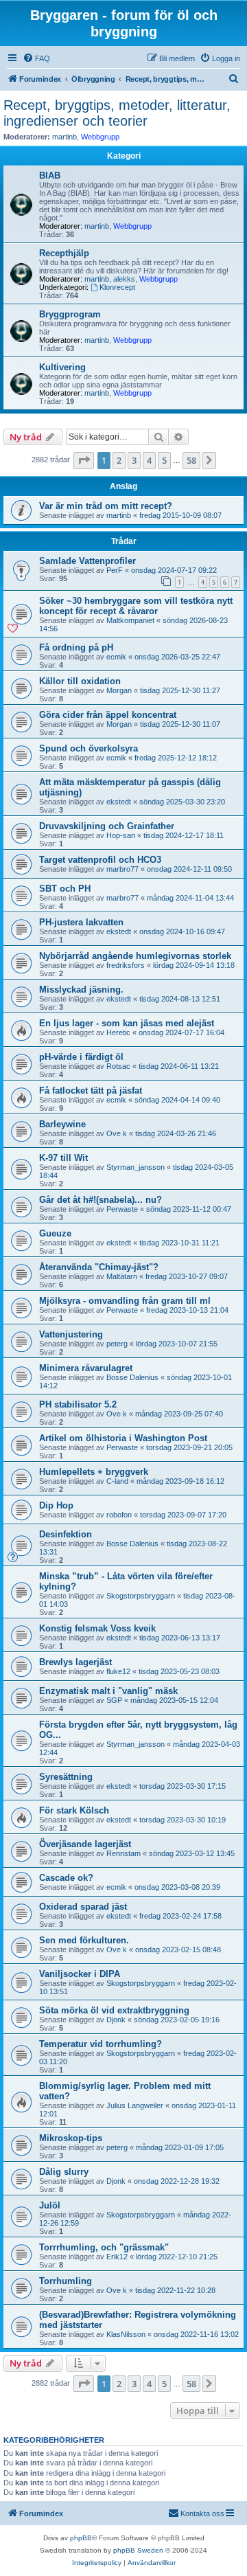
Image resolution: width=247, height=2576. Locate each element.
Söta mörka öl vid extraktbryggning (114, 2010)
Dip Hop (56, 1505)
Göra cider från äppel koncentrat (108, 715)
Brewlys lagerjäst (75, 1662)
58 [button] (191, 460)
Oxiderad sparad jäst (83, 1907)
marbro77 (122, 869)
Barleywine (62, 1124)
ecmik (116, 657)
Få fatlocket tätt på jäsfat (91, 1091)
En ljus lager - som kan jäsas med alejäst (127, 1023)
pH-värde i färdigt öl (81, 1057)
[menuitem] (36, 58)
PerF (115, 570)
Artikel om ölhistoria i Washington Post (123, 1438)
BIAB (50, 176)
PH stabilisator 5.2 (78, 1404)
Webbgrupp (100, 137)
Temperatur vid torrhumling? (101, 2044)
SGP (114, 1700)
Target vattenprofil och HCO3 (100, 860)
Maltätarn (122, 1276)
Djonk (116, 2020)
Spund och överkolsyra (89, 748)
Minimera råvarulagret (86, 1368)
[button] (84, 460)
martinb (64, 137)
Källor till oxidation (80, 681)
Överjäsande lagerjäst (85, 1844)
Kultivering (62, 367)
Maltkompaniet (130, 620)
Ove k (117, 1133)
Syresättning (66, 1777)
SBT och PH (65, 889)
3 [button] (134, 460)
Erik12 (117, 2257)
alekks (124, 279)
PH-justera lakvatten (81, 922)
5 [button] (164, 460)
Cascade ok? (66, 1878)
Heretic (118, 1032)
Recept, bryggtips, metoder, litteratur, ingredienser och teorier (117, 113)
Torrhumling (66, 2281)
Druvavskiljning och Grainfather (107, 826)
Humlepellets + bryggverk (94, 1472)
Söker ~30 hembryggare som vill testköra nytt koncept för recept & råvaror (136, 606)
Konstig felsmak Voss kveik (97, 1628)
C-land (117, 1481)
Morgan (119, 690)
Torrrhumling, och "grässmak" (104, 2247)
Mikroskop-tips (71, 2138)
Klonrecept (117, 287)
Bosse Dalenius (132, 1377)
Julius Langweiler (135, 2105)
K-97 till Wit (63, 1158)
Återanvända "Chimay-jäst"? (99, 1267)
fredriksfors (126, 965)
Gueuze (55, 1233)
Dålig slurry (64, 2172)
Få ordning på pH (76, 647)
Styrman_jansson (136, 1167)
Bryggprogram (70, 314)
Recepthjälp (64, 253)
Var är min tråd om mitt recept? (106, 506)
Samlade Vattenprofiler (87, 561)
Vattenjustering (71, 1334)
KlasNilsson (126, 2334)
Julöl (50, 2205)
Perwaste (122, 1209)
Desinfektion (66, 1534)
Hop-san (121, 835)
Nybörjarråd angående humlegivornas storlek (135, 956)
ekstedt (119, 802)
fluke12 (118, 1671)
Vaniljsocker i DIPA (80, 1974)
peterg (117, 1344)
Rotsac (118, 1066)
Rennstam (123, 1853)
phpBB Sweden (138, 2550)
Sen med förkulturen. (84, 1940)
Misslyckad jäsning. (81, 990)
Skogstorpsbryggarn (141, 1596)
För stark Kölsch (74, 1810)
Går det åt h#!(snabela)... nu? (101, 1200)
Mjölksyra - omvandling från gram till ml (125, 1301)
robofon (119, 1515)
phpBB (81, 2538)
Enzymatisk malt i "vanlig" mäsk (108, 1691)
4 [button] (149, 460)
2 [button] (119, 460)
